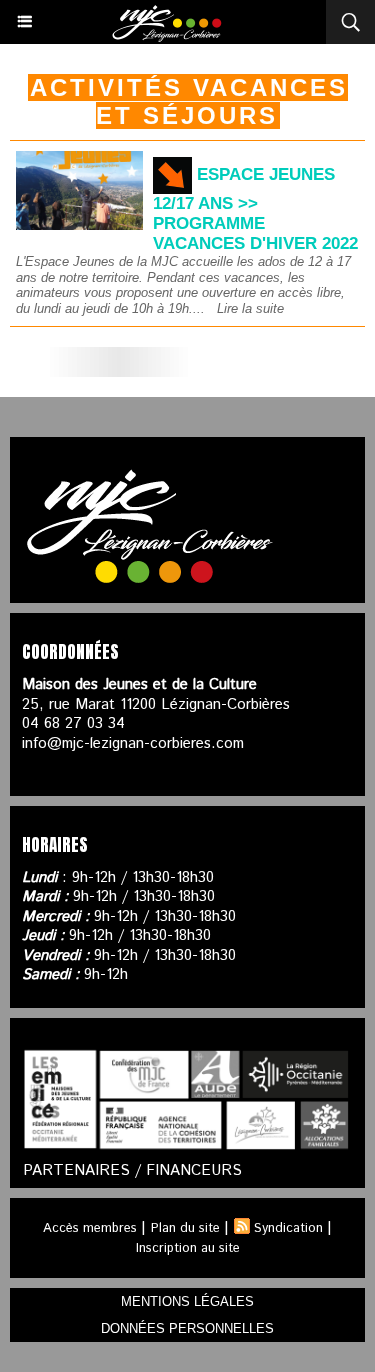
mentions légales (187, 1301)
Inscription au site (188, 1248)
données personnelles (187, 1328)
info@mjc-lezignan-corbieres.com (133, 743)
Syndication (288, 1228)
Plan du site (185, 1228)
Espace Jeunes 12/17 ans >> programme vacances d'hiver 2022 (255, 209)
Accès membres (90, 1228)
